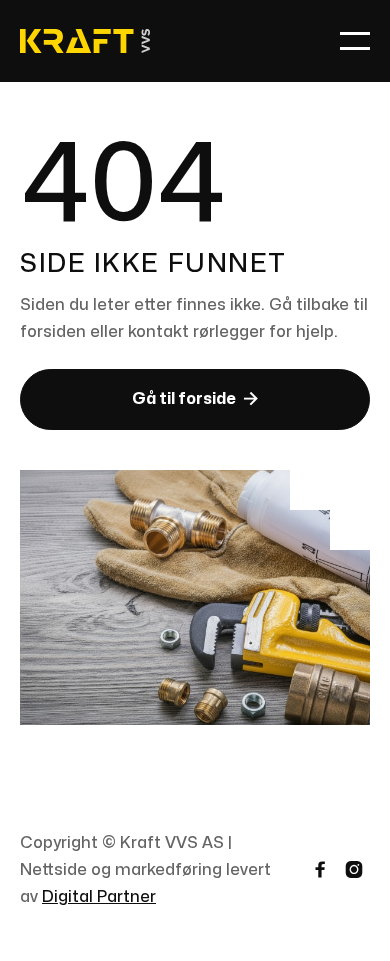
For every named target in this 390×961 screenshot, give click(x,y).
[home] (85, 41)
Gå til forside (195, 398)
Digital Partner (99, 897)
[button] (355, 41)
